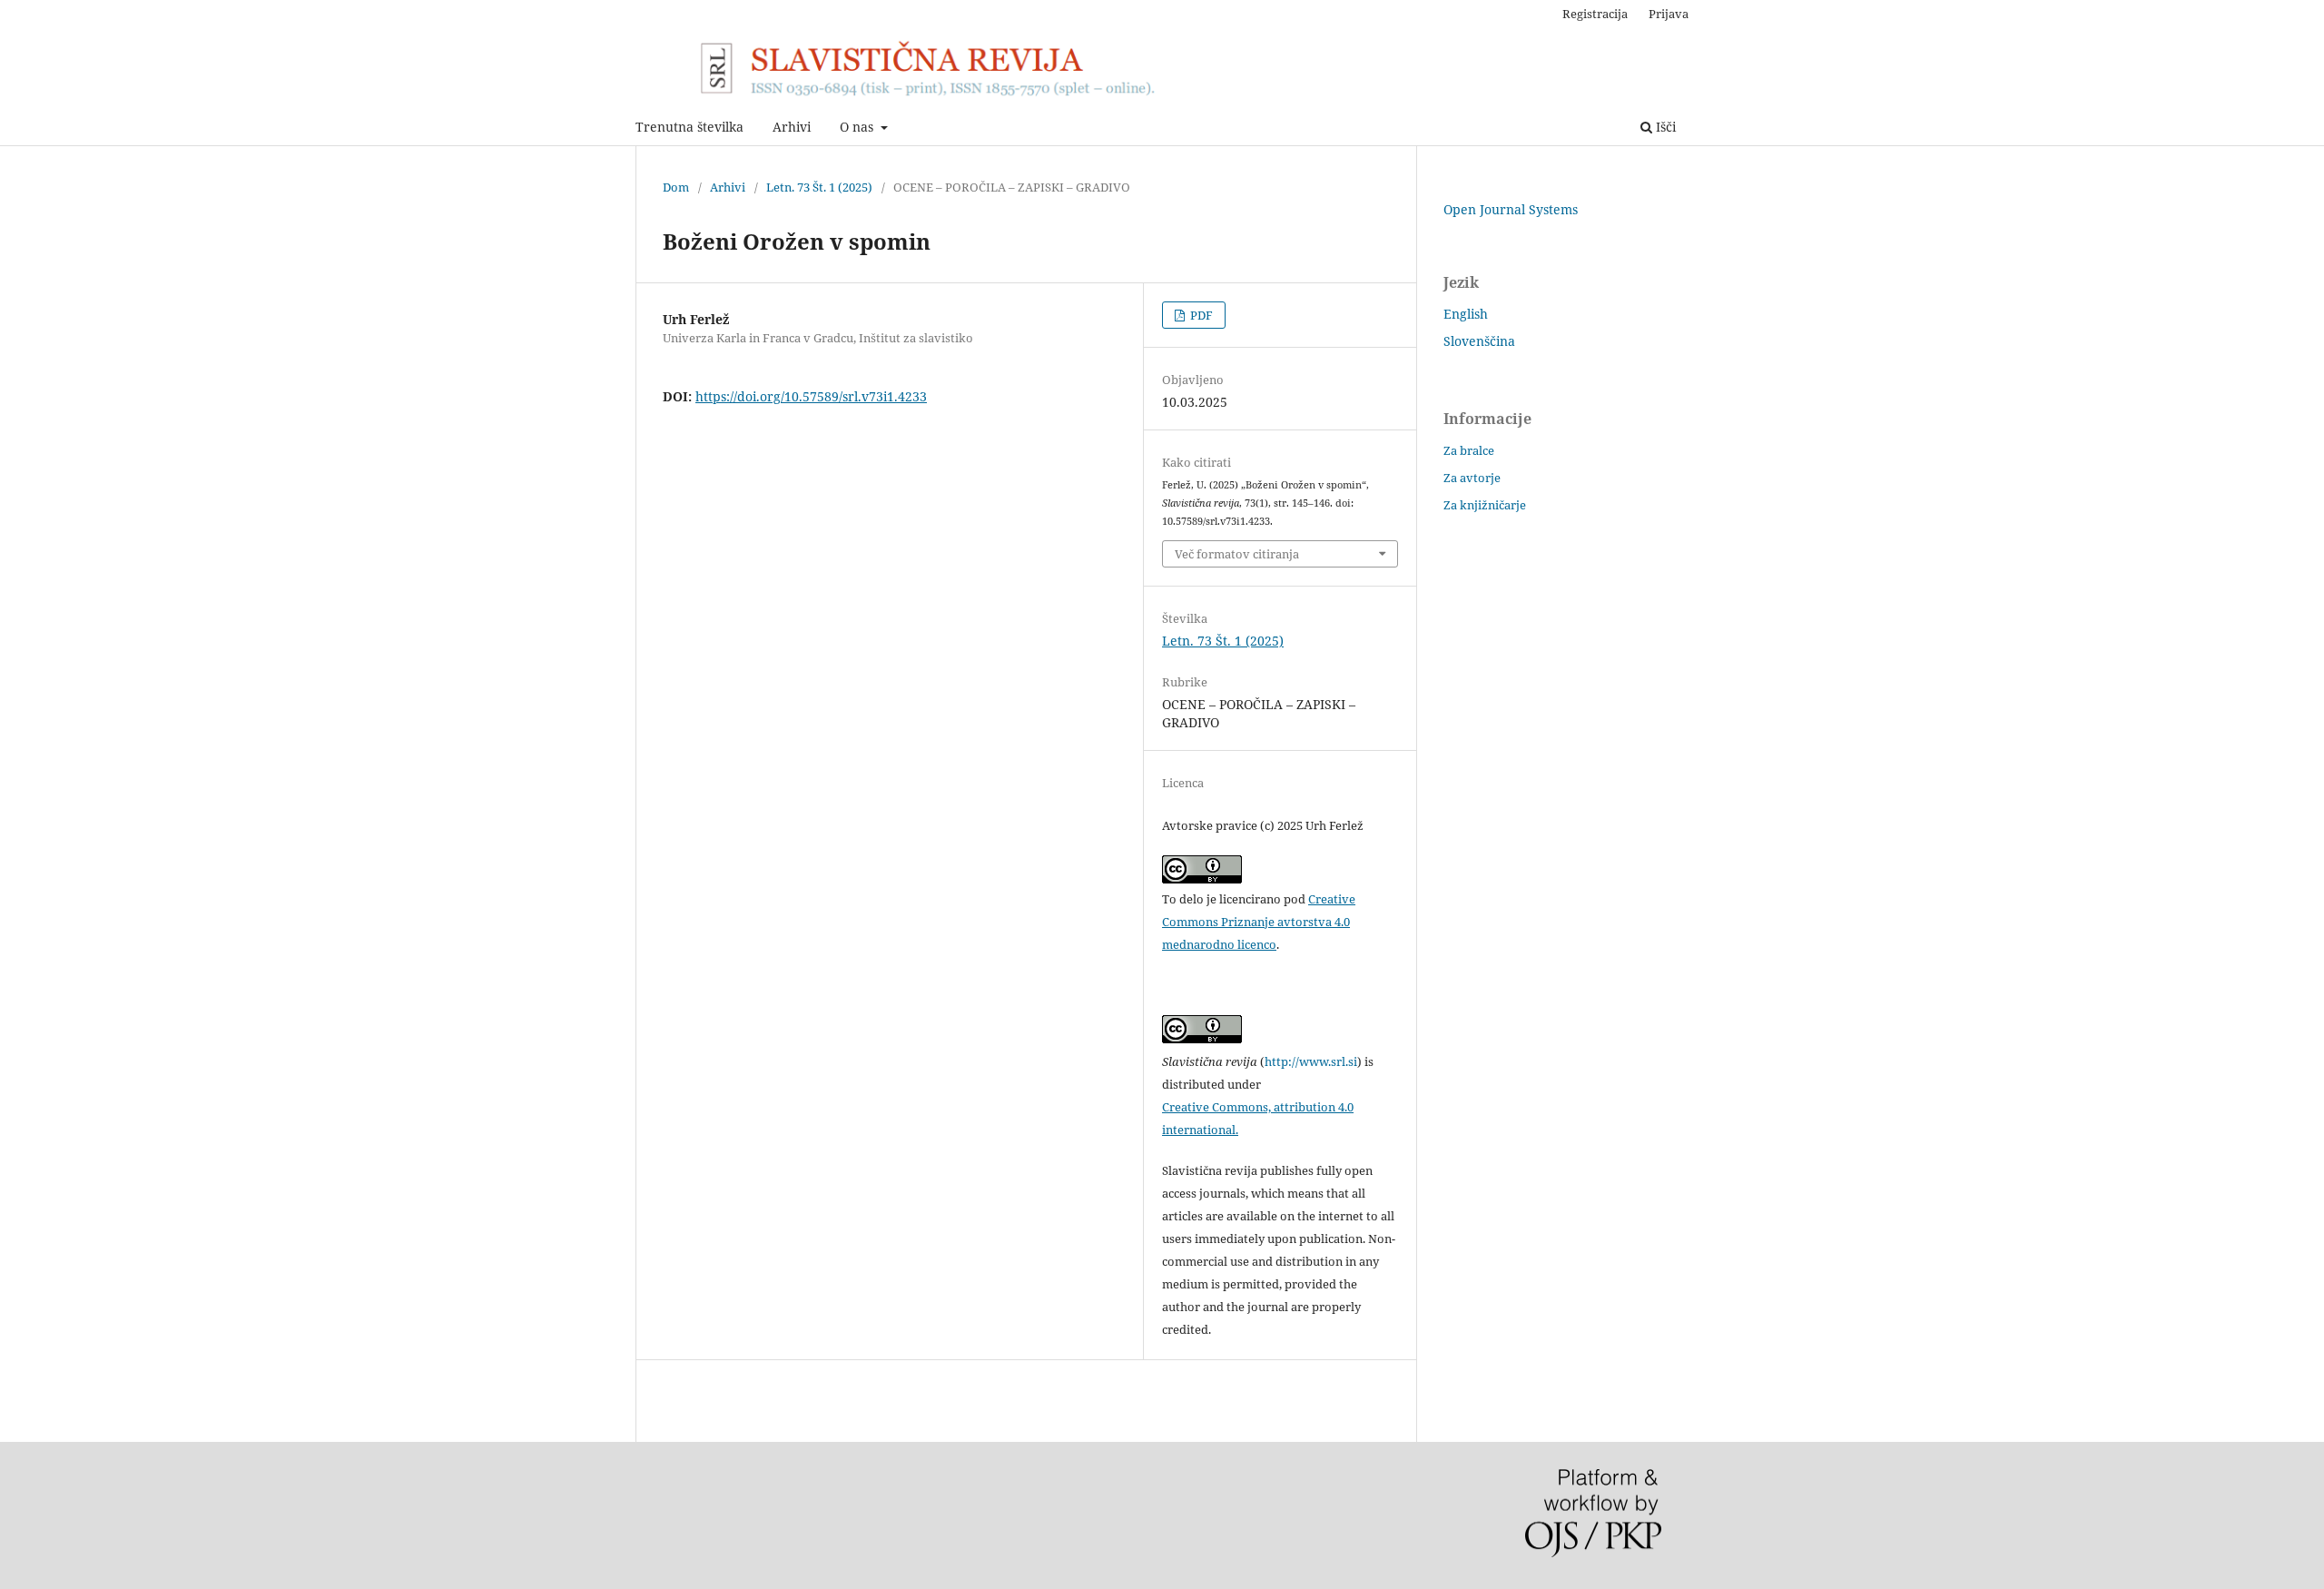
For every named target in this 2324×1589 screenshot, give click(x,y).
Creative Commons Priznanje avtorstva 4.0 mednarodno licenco (1259, 922)
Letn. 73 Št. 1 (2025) (819, 187)
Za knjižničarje (1485, 505)
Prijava (1669, 14)
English (1466, 314)
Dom (676, 187)
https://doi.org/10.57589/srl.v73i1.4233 (811, 396)
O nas (858, 127)
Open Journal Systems (1511, 209)
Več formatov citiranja (1237, 554)
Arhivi (792, 127)
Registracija (1595, 14)
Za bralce (1469, 450)
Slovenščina (1479, 341)
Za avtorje (1472, 478)
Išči (1664, 127)
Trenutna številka (689, 127)
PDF (1200, 315)
